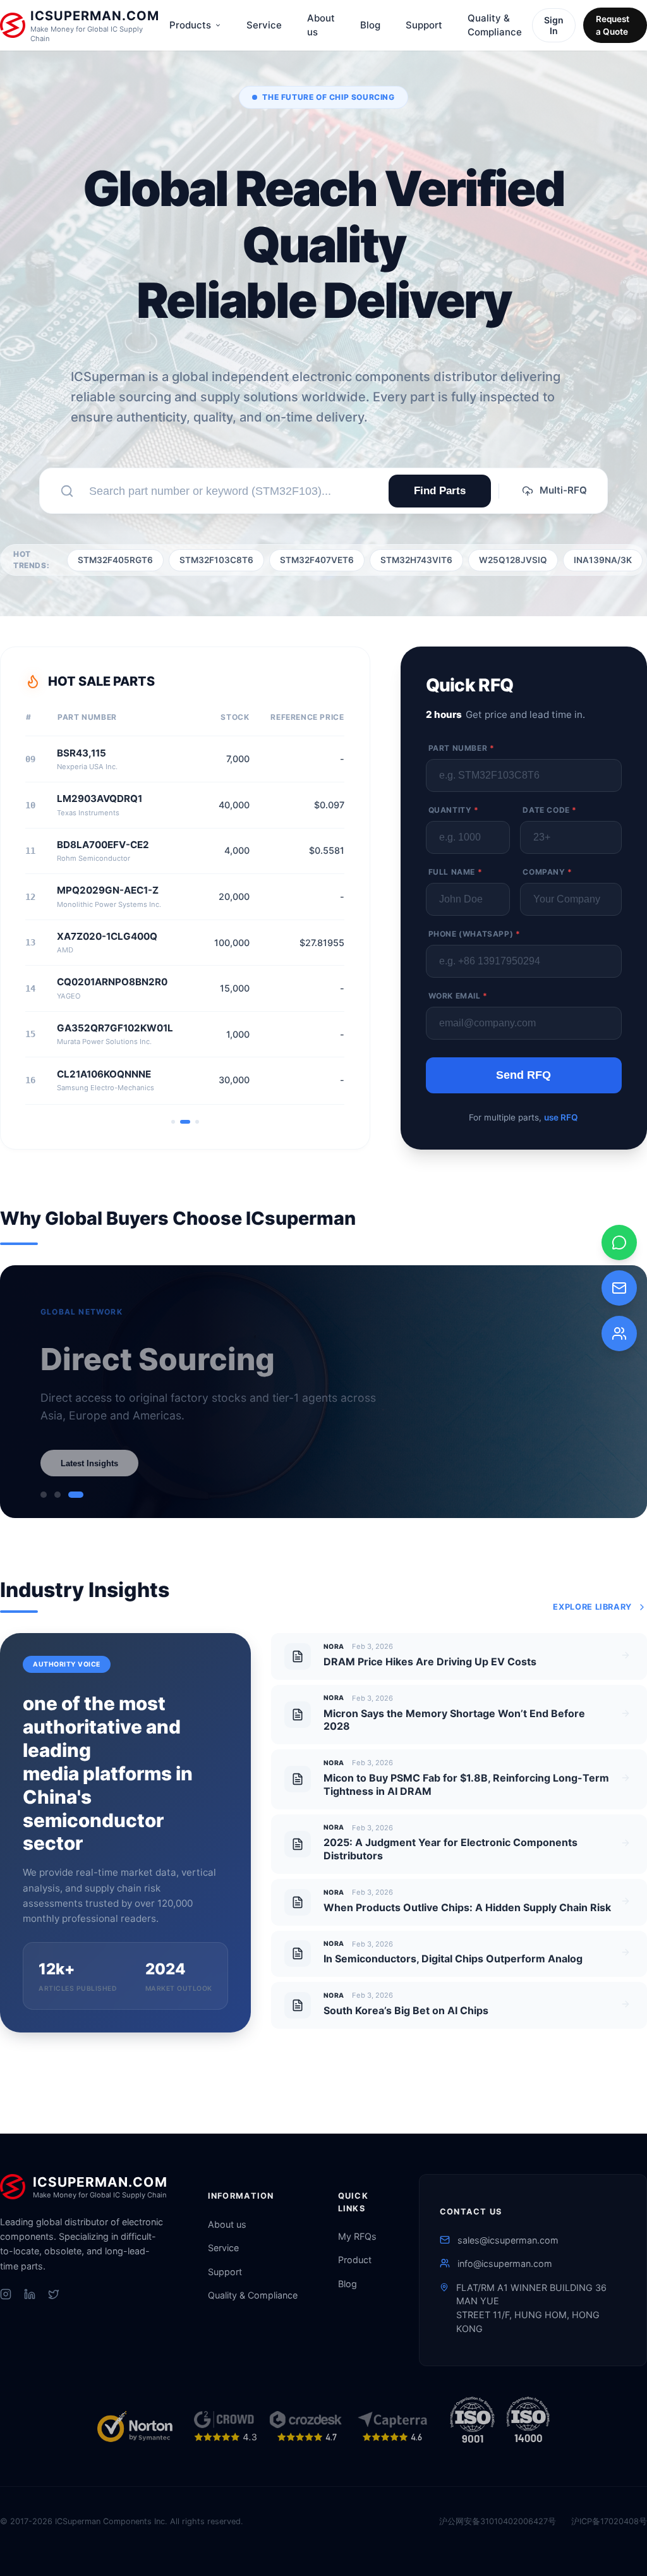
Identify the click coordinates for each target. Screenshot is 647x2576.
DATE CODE (550, 810)
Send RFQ (523, 1075)
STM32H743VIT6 (416, 560)
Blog (370, 25)
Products (190, 25)
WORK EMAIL (458, 996)
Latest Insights (89, 1463)
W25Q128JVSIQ (513, 560)
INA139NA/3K (603, 560)
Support (424, 25)
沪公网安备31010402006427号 (498, 2521)
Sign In (554, 25)
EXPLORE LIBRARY (592, 1607)
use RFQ (561, 1117)
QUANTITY (454, 810)
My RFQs (357, 2236)
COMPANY (547, 872)
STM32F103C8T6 (216, 560)
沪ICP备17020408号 (609, 2521)
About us (321, 25)
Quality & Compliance (495, 25)
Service (264, 25)
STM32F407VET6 (317, 560)
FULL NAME (456, 872)
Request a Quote (613, 25)
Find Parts (440, 491)
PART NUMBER (462, 748)
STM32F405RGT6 (115, 560)
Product (355, 2260)
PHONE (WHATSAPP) (475, 934)
